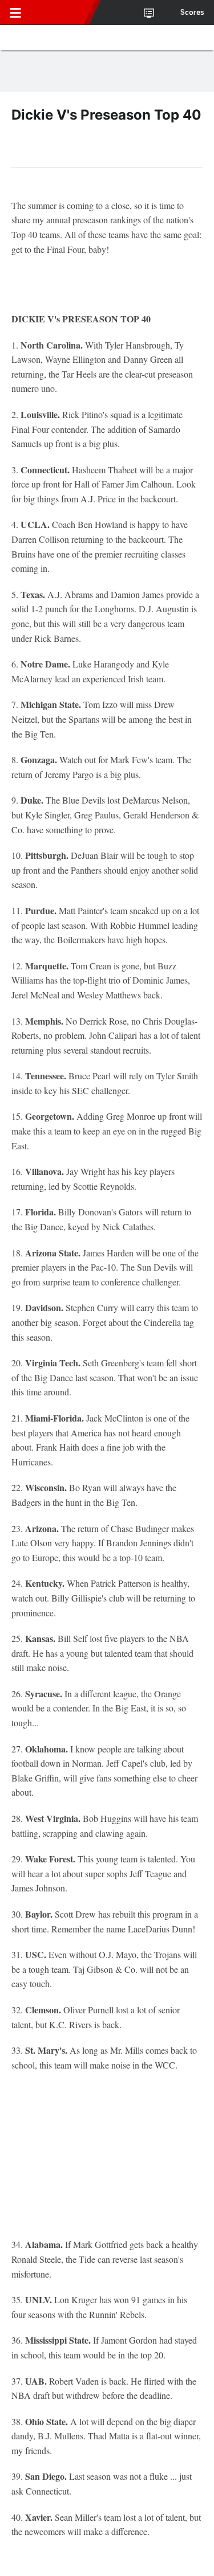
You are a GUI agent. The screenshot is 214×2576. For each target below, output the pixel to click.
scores (192, 13)
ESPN (61, 13)
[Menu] (15, 13)
